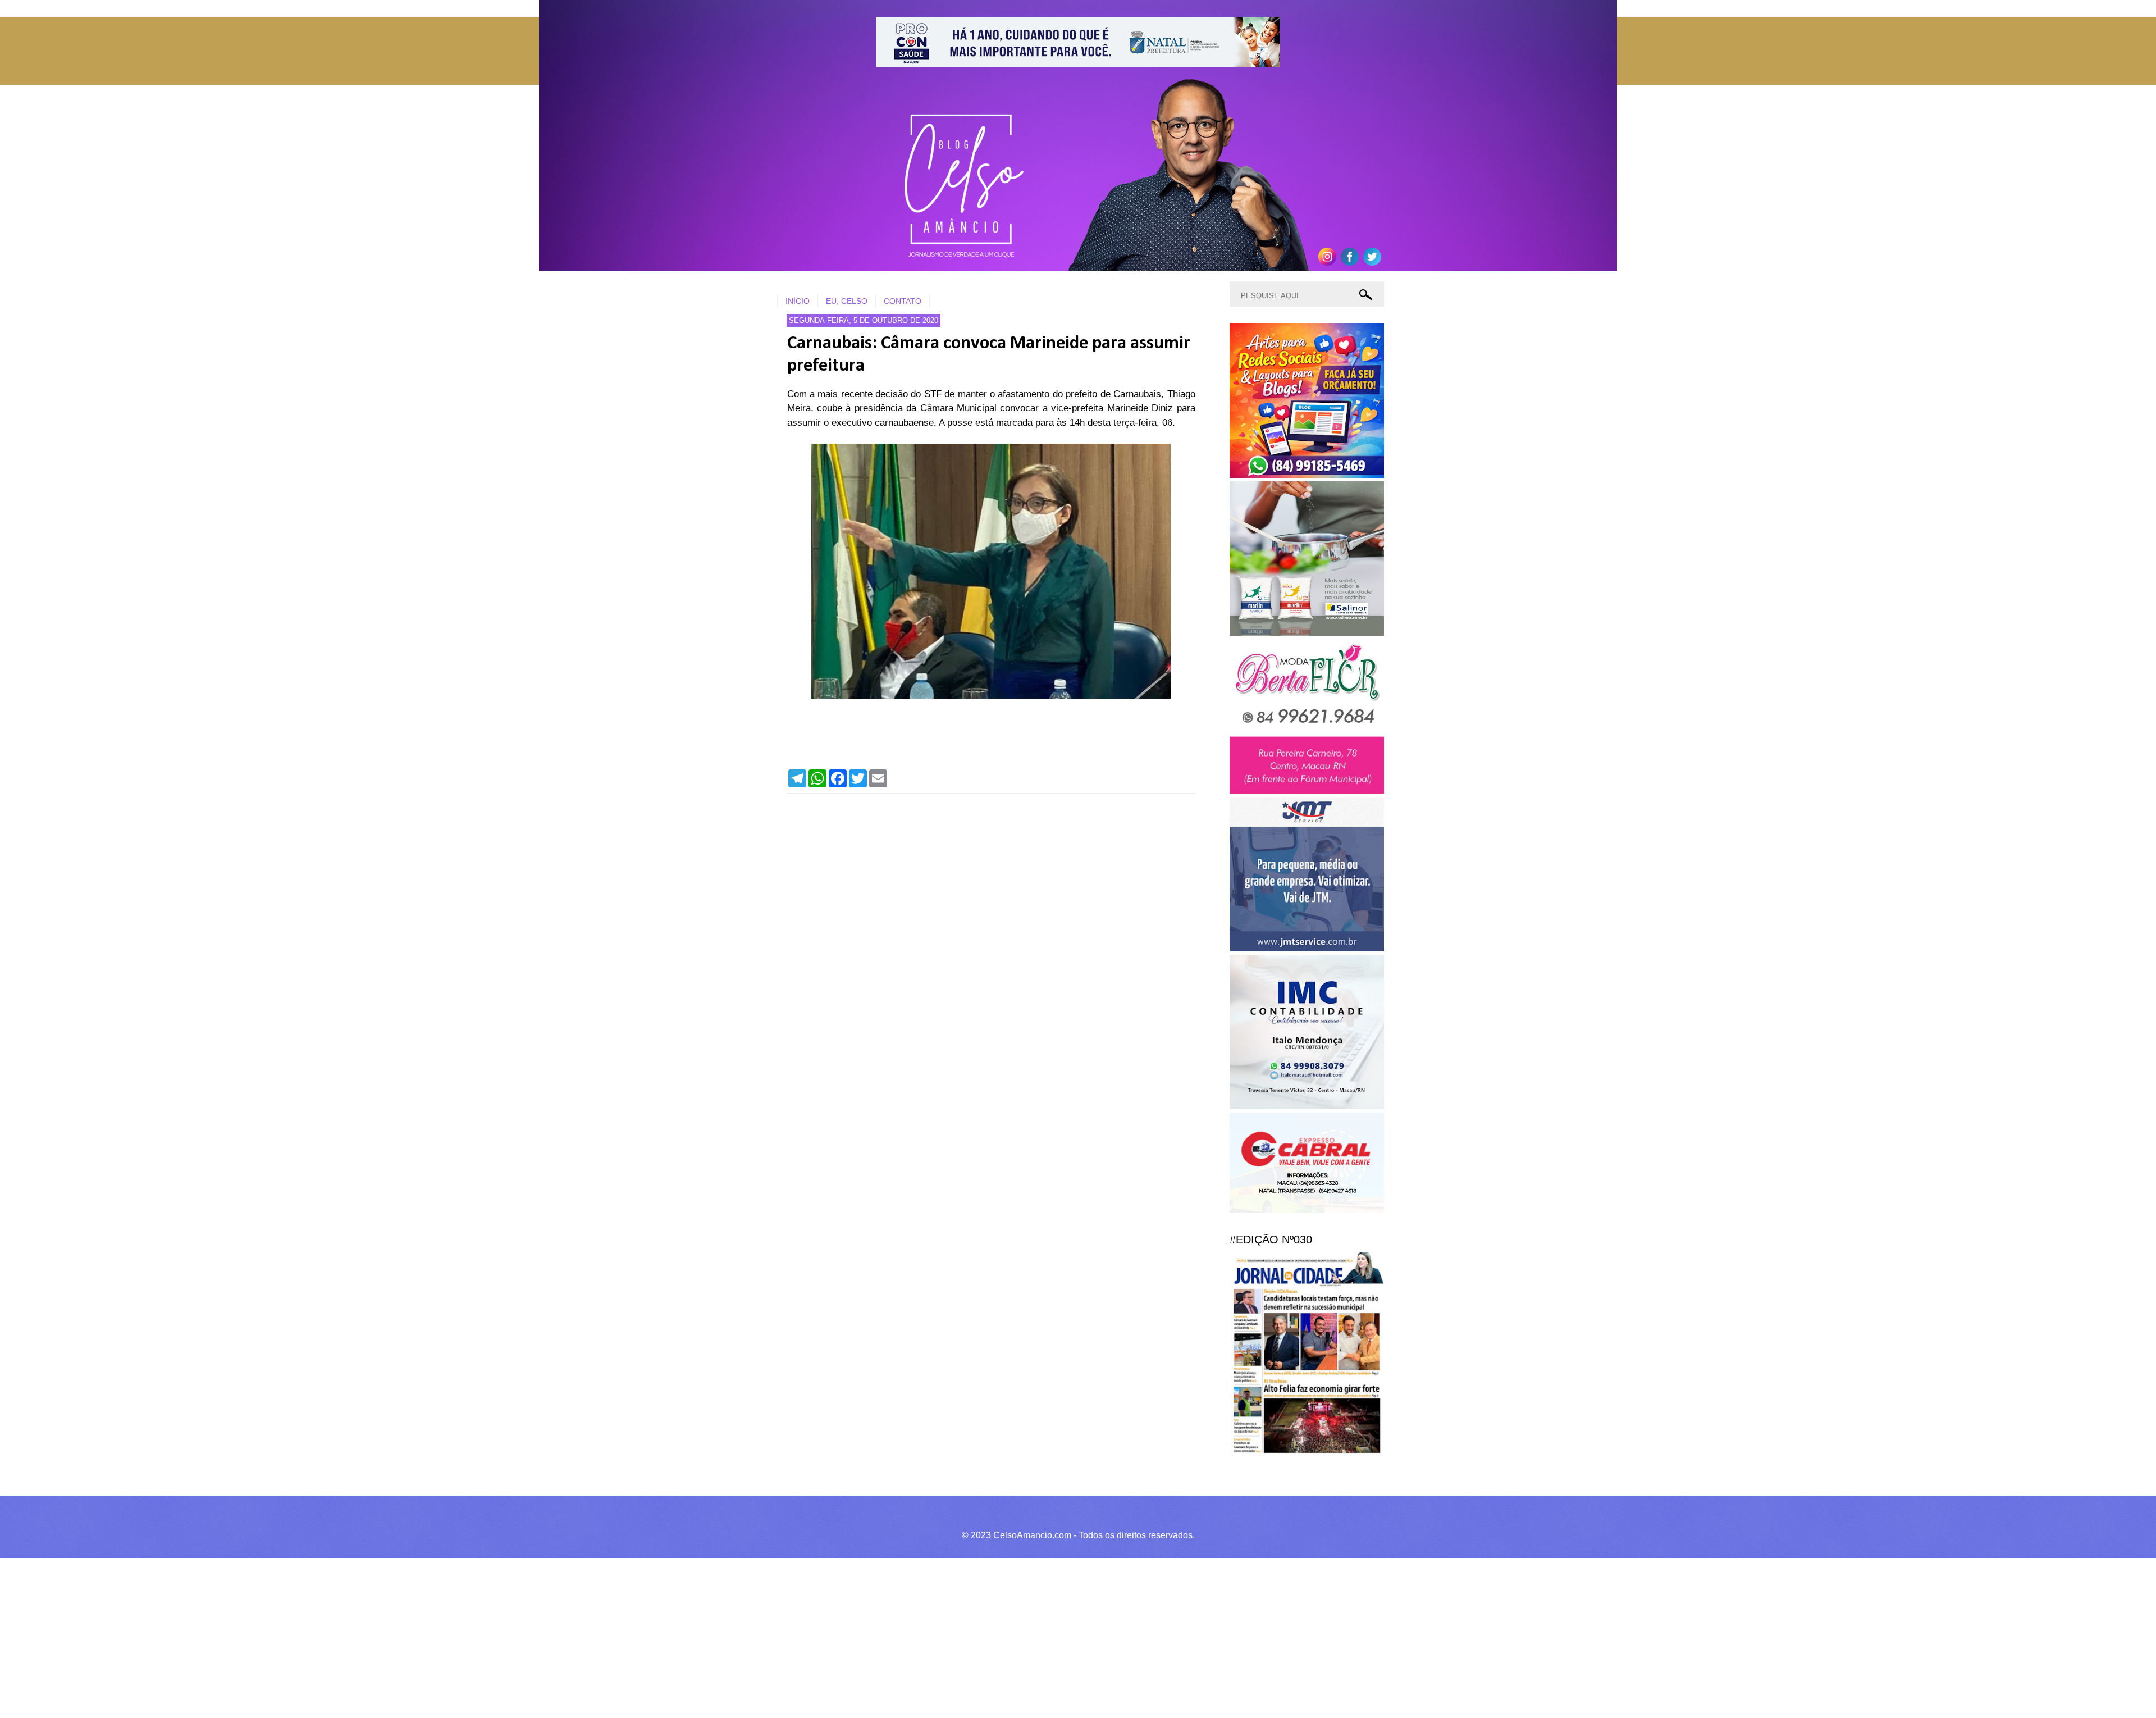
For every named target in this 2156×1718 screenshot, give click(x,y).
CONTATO (903, 301)
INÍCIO (798, 301)
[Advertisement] (337, 1637)
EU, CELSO (847, 301)
